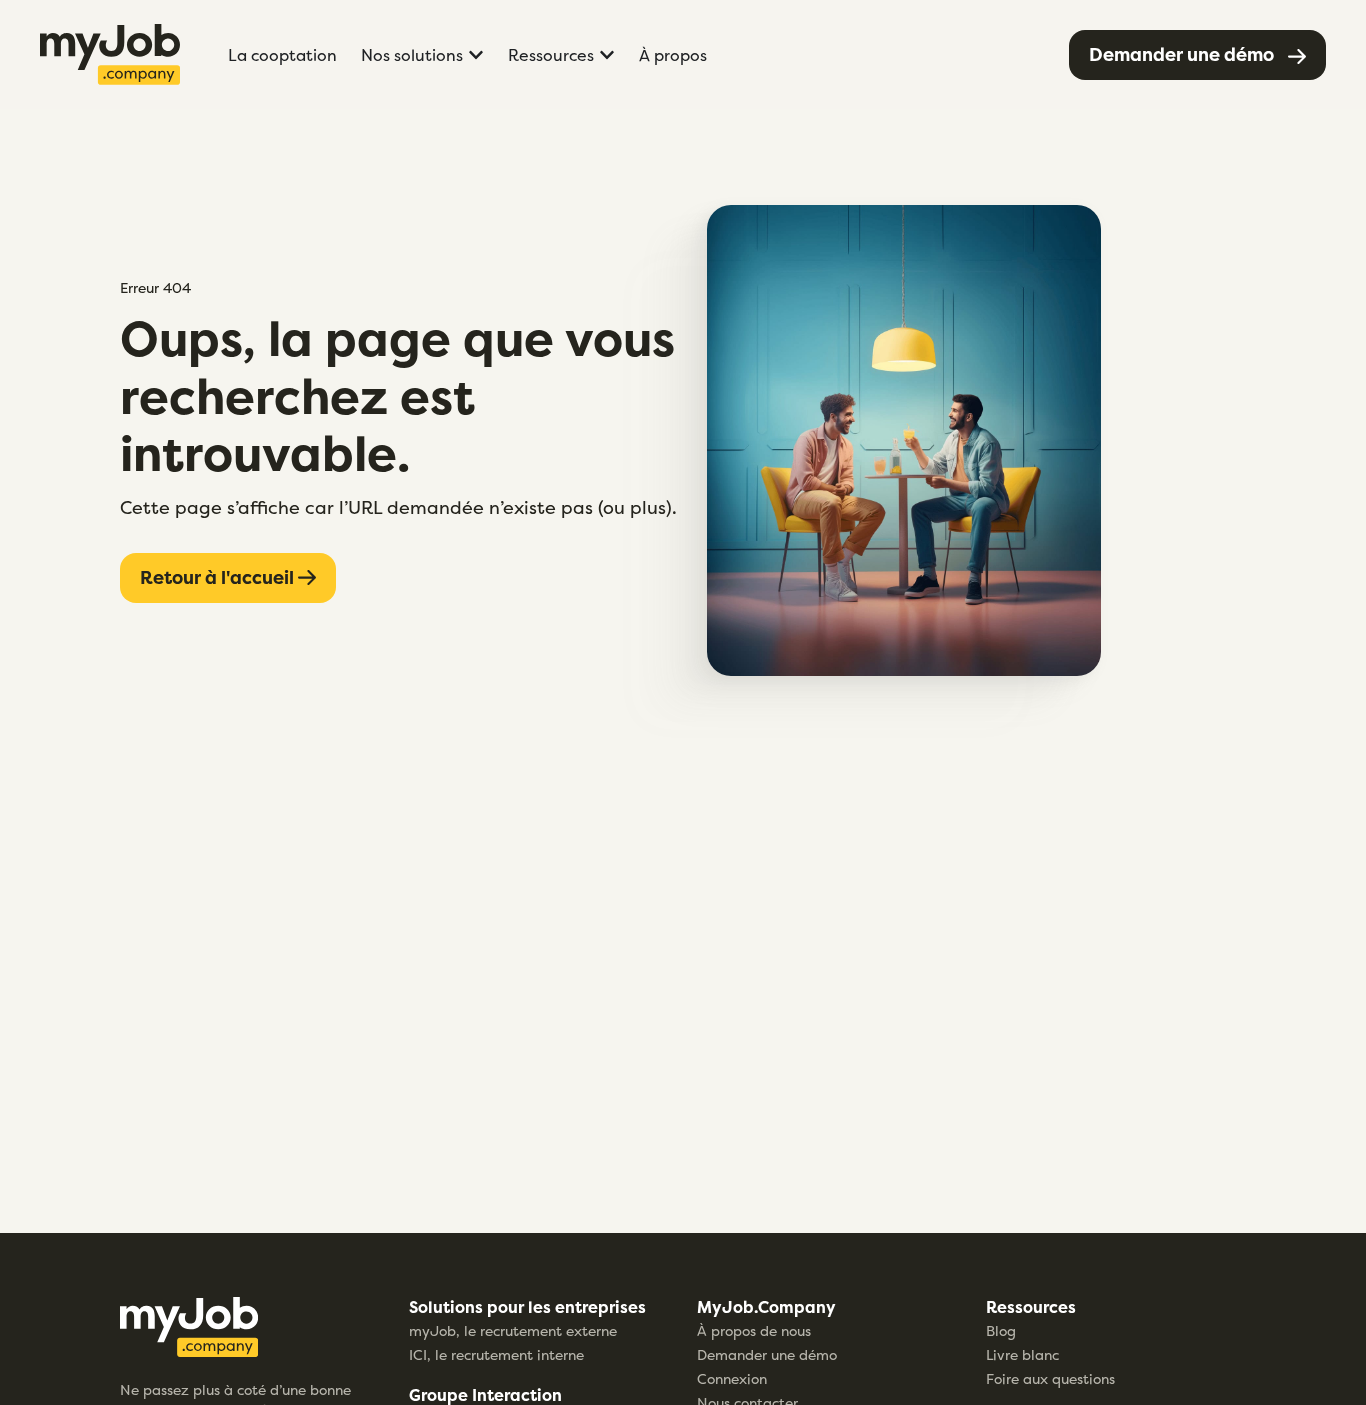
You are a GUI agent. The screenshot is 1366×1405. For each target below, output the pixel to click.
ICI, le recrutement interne (496, 1354)
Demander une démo (767, 1354)
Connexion (732, 1378)
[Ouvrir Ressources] (607, 55)
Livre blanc (1022, 1354)
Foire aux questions (1050, 1378)
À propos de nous (754, 1330)
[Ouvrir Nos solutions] (476, 55)
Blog (1001, 1330)
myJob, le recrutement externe (513, 1330)
